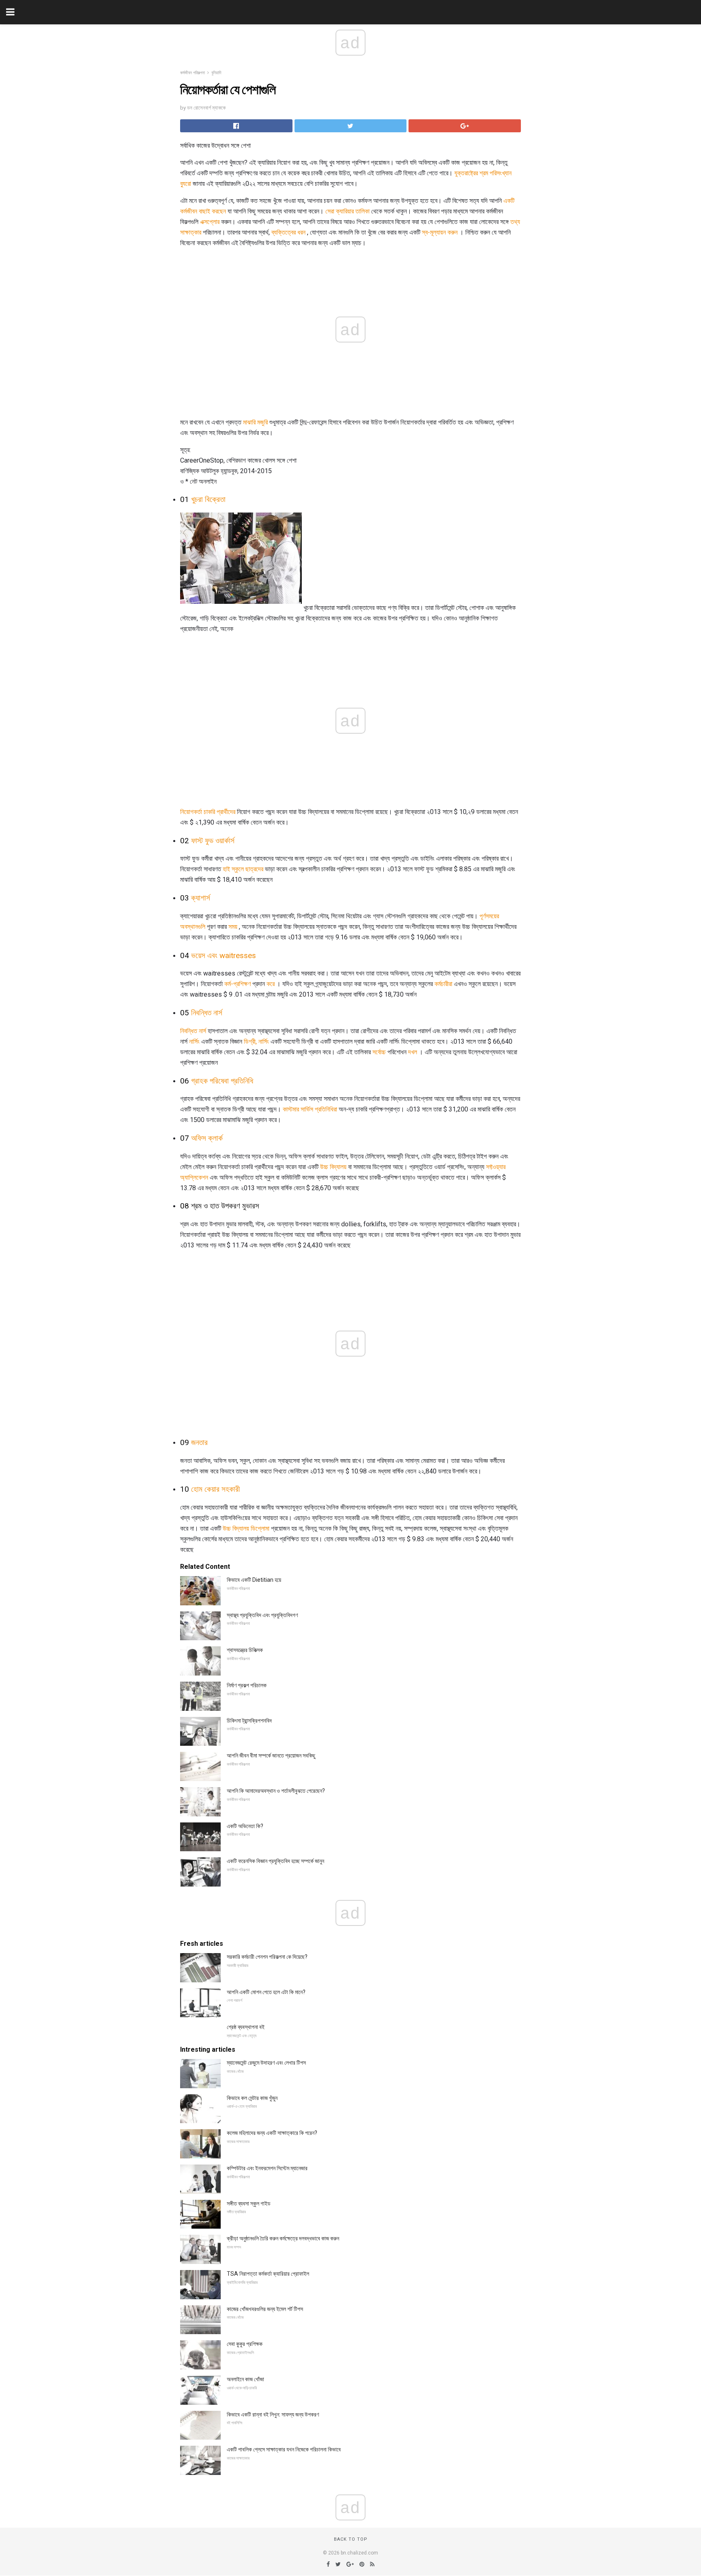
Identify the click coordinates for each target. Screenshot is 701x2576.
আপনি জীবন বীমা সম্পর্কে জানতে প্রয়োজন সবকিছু (271, 1755)
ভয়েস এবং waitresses (224, 956)
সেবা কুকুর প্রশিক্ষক (245, 2344)
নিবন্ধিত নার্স (207, 1013)
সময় (233, 927)
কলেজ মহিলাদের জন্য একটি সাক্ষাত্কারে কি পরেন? (272, 2133)
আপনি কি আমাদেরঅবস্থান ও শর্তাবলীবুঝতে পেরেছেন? (276, 1791)
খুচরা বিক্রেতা (208, 500)
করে (271, 984)
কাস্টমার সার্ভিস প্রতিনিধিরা (310, 1109)
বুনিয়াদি (216, 73)
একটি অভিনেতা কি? (245, 1826)
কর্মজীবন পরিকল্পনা (192, 73)
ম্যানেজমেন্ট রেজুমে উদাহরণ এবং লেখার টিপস (266, 2063)
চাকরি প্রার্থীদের (219, 812)
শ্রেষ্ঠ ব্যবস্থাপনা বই (246, 2027)
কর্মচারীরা (443, 984)
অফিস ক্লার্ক (207, 1138)
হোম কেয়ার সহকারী (215, 1489)
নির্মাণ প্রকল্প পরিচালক (247, 1685)
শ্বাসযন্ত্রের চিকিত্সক (245, 1650)
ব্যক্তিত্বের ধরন (288, 232)
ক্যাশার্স (201, 898)
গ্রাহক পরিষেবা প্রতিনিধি (222, 1081)
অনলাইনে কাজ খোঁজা (245, 2379)
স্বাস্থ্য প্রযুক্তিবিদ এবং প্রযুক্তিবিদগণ (262, 1615)
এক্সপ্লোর (210, 222)
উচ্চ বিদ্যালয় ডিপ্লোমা (246, 1528)
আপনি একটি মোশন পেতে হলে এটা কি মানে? (266, 1992)
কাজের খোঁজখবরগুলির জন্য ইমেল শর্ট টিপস (265, 2309)
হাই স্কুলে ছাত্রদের (243, 869)
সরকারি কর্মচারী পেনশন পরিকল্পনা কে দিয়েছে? (267, 1957)
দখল (413, 1052)
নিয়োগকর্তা (191, 812)
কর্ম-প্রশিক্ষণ (238, 984)
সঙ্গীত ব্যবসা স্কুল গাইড (249, 2203)
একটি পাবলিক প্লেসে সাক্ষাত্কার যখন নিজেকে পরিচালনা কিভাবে (284, 2449)
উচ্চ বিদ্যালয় (333, 1167)
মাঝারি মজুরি (255, 422)
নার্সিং (194, 1041)
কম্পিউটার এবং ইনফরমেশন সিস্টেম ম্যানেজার (267, 2168)
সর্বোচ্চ (379, 1052)
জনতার (199, 1443)
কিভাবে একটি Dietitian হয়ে (254, 1580)
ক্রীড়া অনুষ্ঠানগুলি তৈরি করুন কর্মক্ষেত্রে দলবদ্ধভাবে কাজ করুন (283, 2238)
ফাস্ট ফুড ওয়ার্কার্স (213, 841)
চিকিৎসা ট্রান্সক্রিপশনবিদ (249, 1721)
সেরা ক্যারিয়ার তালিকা (347, 211)
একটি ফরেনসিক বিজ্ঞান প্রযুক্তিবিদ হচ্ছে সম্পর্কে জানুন (275, 1861)
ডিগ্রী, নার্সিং (256, 1041)
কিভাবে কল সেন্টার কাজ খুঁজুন (252, 2098)
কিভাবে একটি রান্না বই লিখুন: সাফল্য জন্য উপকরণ (273, 2414)
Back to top (351, 2539)
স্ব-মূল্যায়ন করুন (440, 232)
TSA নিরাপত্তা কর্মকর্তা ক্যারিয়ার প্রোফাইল (268, 2274)
